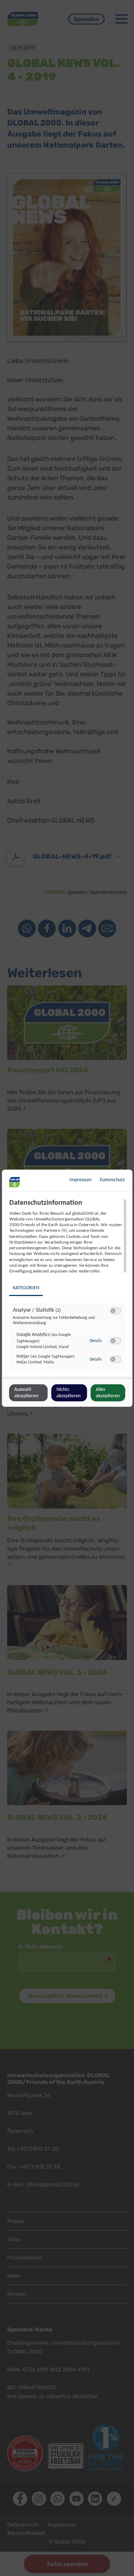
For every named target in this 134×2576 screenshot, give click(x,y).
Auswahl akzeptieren (26, 1392)
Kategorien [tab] (26, 1288)
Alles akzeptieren (108, 1392)
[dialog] (67, 1288)
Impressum (80, 1180)
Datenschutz (112, 1180)
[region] (68, 1287)
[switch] (115, 1311)
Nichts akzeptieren (68, 1392)
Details (95, 1341)
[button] (113, 1311)
